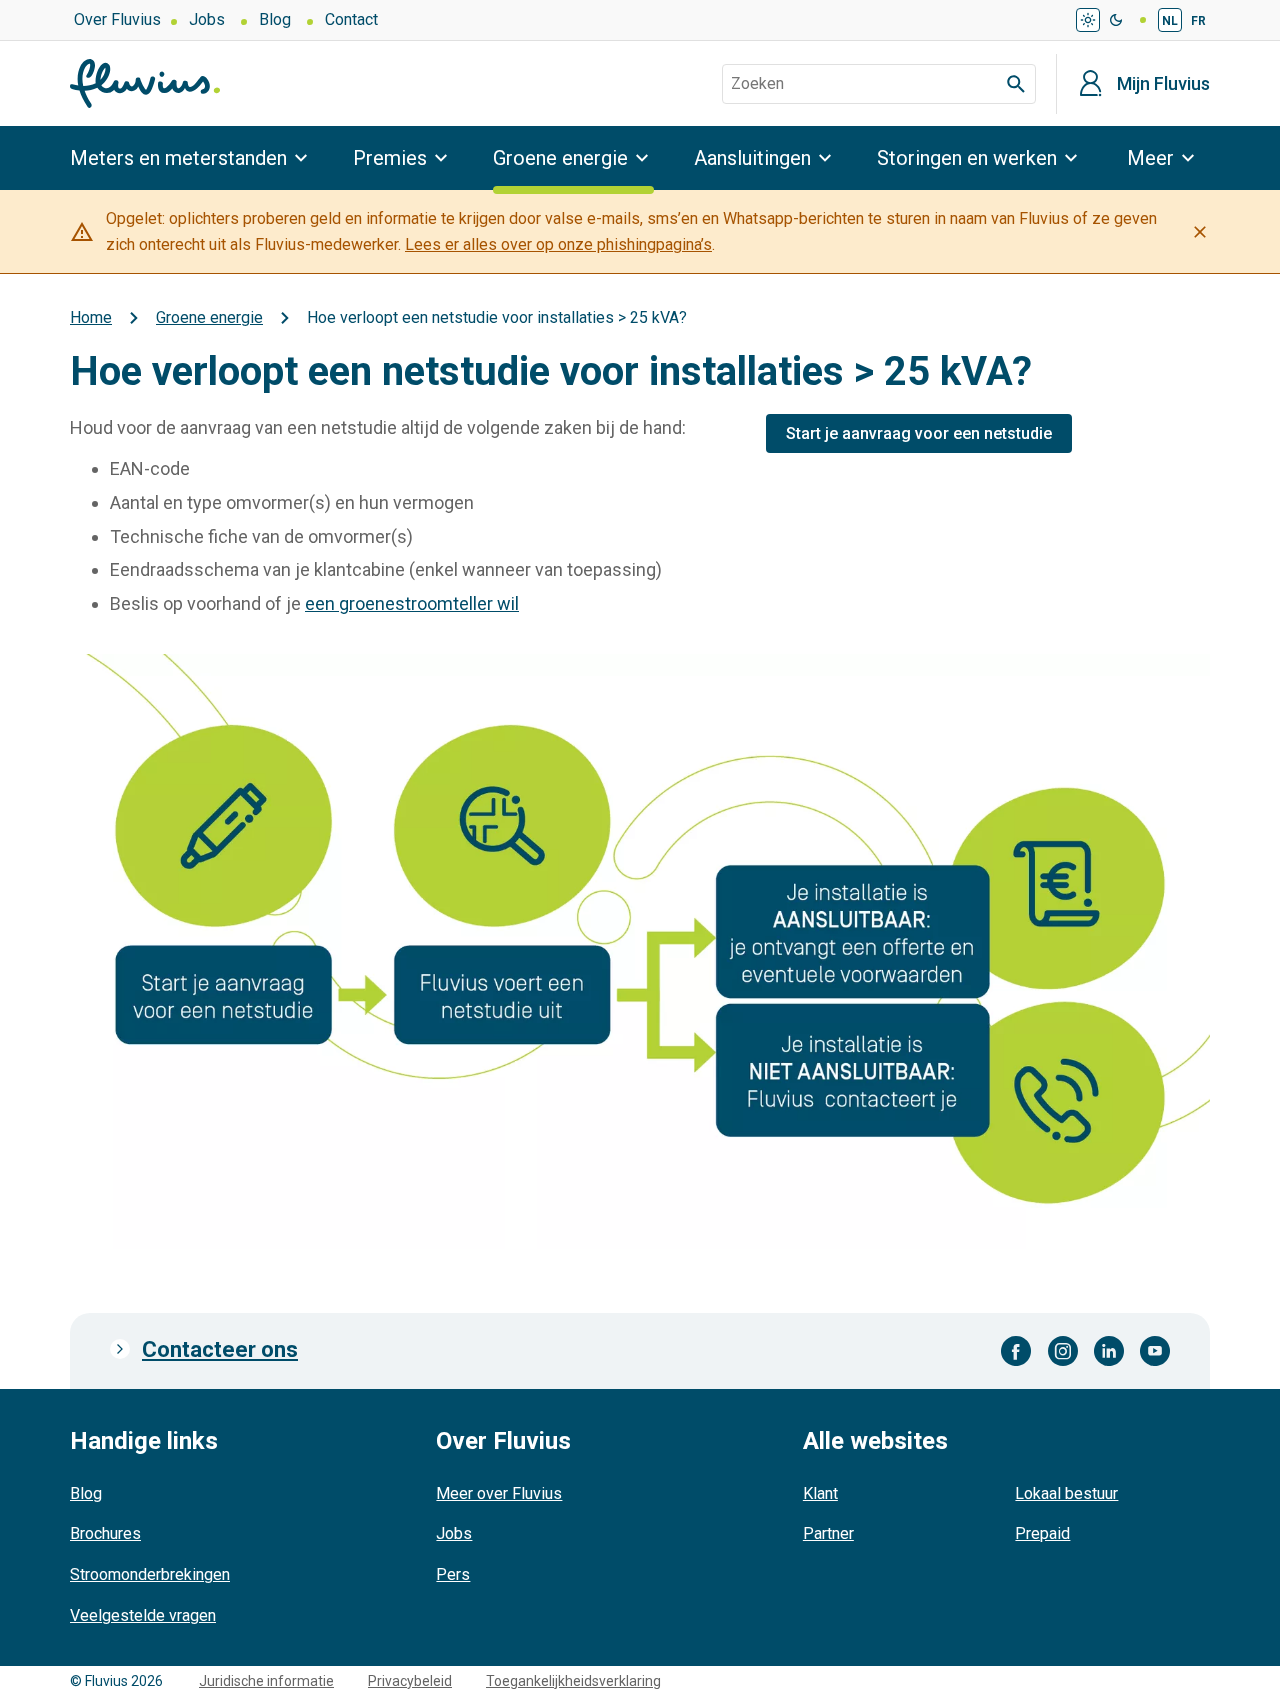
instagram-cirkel (1063, 1351)
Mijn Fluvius (1163, 84)
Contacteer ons (220, 1349)
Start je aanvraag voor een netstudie (919, 433)
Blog (275, 19)
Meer (1150, 158)
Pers (453, 1574)
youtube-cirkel (1155, 1351)
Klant (820, 1493)
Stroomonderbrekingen (150, 1574)
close (1200, 232)
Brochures (105, 1533)
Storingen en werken (967, 158)
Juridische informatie (266, 1681)
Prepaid (1042, 1533)
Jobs (207, 19)
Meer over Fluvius (499, 1493)
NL (1170, 21)
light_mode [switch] (1088, 20)
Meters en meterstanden (178, 158)
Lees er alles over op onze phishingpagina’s (558, 244)
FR (1198, 21)
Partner (828, 1533)
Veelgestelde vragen (143, 1615)
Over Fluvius (117, 19)
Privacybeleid (410, 1681)
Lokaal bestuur (1066, 1493)
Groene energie (560, 158)
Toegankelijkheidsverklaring (573, 1681)
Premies (390, 158)
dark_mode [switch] (1116, 20)
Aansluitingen (752, 158)
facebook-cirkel (1016, 1351)
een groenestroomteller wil (412, 603)
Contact (351, 19)
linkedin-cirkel (1109, 1351)
